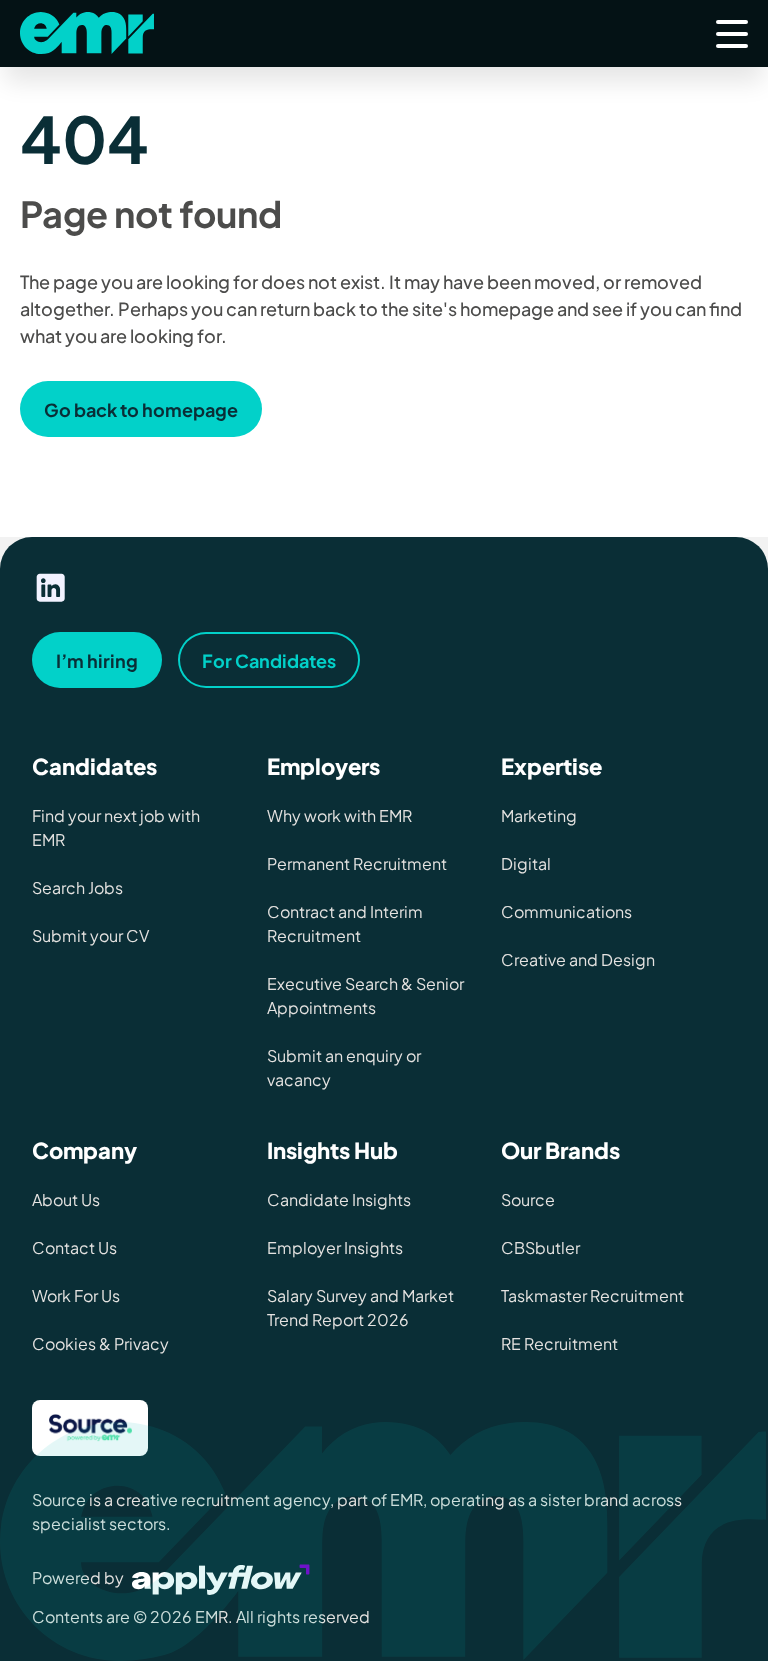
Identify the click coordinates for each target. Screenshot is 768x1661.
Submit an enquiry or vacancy (344, 1067)
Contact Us (74, 1247)
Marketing (539, 815)
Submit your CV (90, 935)
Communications (566, 911)
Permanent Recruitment (357, 863)
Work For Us (76, 1295)
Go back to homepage (141, 409)
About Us (66, 1199)
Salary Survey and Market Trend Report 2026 (360, 1307)
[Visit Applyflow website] (223, 1577)
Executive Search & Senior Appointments (365, 995)
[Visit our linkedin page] (51, 588)
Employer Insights (335, 1247)
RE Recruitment (559, 1343)
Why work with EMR (339, 815)
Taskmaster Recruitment (592, 1295)
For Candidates (269, 660)
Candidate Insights (339, 1199)
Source (528, 1199)
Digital (526, 863)
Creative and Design (578, 959)
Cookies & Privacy (100, 1343)
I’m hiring (97, 660)
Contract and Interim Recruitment (345, 923)
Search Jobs (77, 887)
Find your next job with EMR (116, 827)
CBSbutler (540, 1247)
